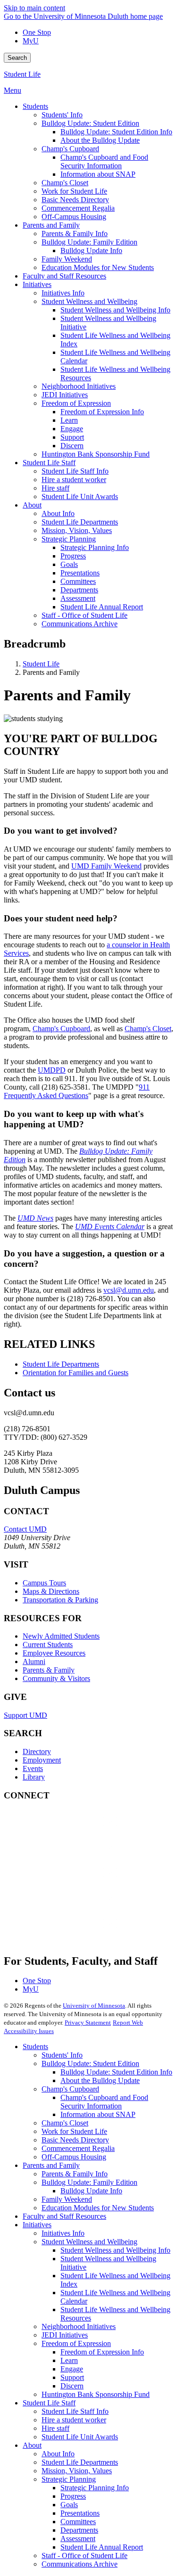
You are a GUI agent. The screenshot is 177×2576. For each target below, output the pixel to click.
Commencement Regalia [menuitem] (78, 208)
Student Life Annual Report (102, 2547)
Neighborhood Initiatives (79, 2326)
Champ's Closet (148, 1029)
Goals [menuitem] (69, 564)
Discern (72, 2386)
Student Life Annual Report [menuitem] (102, 607)
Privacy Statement (88, 2022)
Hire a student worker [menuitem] (74, 480)
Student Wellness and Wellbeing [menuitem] (89, 301)
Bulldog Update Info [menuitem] (91, 250)
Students (35, 2047)
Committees (78, 2522)
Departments (79, 2530)
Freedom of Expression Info (102, 2352)
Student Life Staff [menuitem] (49, 463)
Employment (42, 1760)
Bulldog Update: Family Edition (89, 2182)
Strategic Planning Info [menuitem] (95, 547)
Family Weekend (67, 2199)
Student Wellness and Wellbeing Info (115, 2250)
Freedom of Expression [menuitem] (76, 403)
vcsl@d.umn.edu (129, 1290)
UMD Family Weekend (106, 866)
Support (72, 2377)
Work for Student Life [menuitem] (74, 191)
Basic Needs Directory (75, 2140)
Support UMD (25, 1715)
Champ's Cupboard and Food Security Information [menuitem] (104, 161)
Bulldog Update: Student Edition (90, 2063)
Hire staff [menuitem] (55, 488)
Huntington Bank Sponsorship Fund (96, 2394)
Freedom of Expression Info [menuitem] (102, 412)
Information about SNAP (98, 2114)
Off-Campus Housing (74, 2157)
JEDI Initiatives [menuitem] (65, 395)
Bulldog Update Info (91, 2191)
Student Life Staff (49, 2403)
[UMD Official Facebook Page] (75, 1831)
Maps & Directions (51, 1591)
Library (34, 1777)
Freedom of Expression (76, 2343)
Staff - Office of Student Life (84, 2555)
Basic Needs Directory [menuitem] (75, 200)
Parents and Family (51, 2165)
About (32, 2445)
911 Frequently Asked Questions (77, 1091)
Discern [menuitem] (72, 446)
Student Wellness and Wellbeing (89, 2242)
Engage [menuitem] (72, 429)
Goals (69, 2505)
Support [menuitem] (72, 437)
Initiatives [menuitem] (37, 284)
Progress (73, 2496)
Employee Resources (54, 1653)
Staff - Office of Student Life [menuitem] (84, 615)
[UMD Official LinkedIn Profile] (75, 1907)
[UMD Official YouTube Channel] (75, 1882)
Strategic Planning (69, 2479)
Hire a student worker (74, 2420)
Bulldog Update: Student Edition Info (116, 2072)
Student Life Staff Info (75, 2411)
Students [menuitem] (35, 106)
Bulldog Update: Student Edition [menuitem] (90, 123)
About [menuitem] (32, 505)
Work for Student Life (74, 2131)
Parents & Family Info (75, 2174)
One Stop (37, 32)
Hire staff (55, 2428)
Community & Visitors (56, 1678)
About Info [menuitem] (58, 513)
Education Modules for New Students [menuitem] (98, 267)
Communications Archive (80, 2564)
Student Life (22, 74)
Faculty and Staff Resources (64, 2216)
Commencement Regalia (78, 2148)
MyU (31, 41)
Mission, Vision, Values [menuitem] (77, 530)
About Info (58, 2454)
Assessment (78, 2539)
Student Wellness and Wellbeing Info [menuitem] (115, 310)
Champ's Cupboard (61, 1029)
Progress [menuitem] (73, 556)
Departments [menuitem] (79, 590)
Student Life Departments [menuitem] (80, 522)
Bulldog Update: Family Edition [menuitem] (89, 242)
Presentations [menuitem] (80, 573)
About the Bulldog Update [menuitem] (100, 140)
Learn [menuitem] (69, 420)
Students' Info (62, 2055)
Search (17, 58)
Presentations (80, 2513)
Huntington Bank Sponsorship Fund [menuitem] (96, 454)
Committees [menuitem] (78, 581)
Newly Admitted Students (61, 1636)
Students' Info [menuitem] (62, 115)
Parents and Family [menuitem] (51, 225)
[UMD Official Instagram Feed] (75, 1856)
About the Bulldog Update (100, 2080)
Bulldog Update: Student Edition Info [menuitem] (116, 132)
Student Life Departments (61, 1364)
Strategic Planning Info (95, 2488)
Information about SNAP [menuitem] (98, 174)
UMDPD (52, 1070)
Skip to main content (34, 8)
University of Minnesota (94, 2006)
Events (33, 1768)
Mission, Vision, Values (77, 2471)
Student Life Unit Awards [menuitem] (80, 496)
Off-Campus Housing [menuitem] (74, 217)
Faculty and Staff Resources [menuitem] (64, 276)
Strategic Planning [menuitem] (69, 539)
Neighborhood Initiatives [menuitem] (79, 386)
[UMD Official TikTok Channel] (75, 1932)
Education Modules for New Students (98, 2208)
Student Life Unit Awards (80, 2437)
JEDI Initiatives (65, 2335)
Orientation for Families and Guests (76, 1373)
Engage (72, 2369)
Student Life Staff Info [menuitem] (75, 471)
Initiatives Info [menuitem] (63, 293)
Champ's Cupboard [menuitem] (70, 149)
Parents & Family (49, 1670)
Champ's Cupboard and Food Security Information (104, 2102)
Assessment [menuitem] (78, 598)
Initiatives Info (63, 2233)
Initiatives (37, 2225)
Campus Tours (44, 1583)
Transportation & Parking (60, 1600)
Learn (69, 2360)
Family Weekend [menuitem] (67, 259)
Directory (37, 1752)
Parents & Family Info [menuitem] (75, 234)
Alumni (34, 1661)
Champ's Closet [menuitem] (65, 183)
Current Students (48, 1645)
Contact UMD (25, 1529)
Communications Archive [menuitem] (80, 624)
